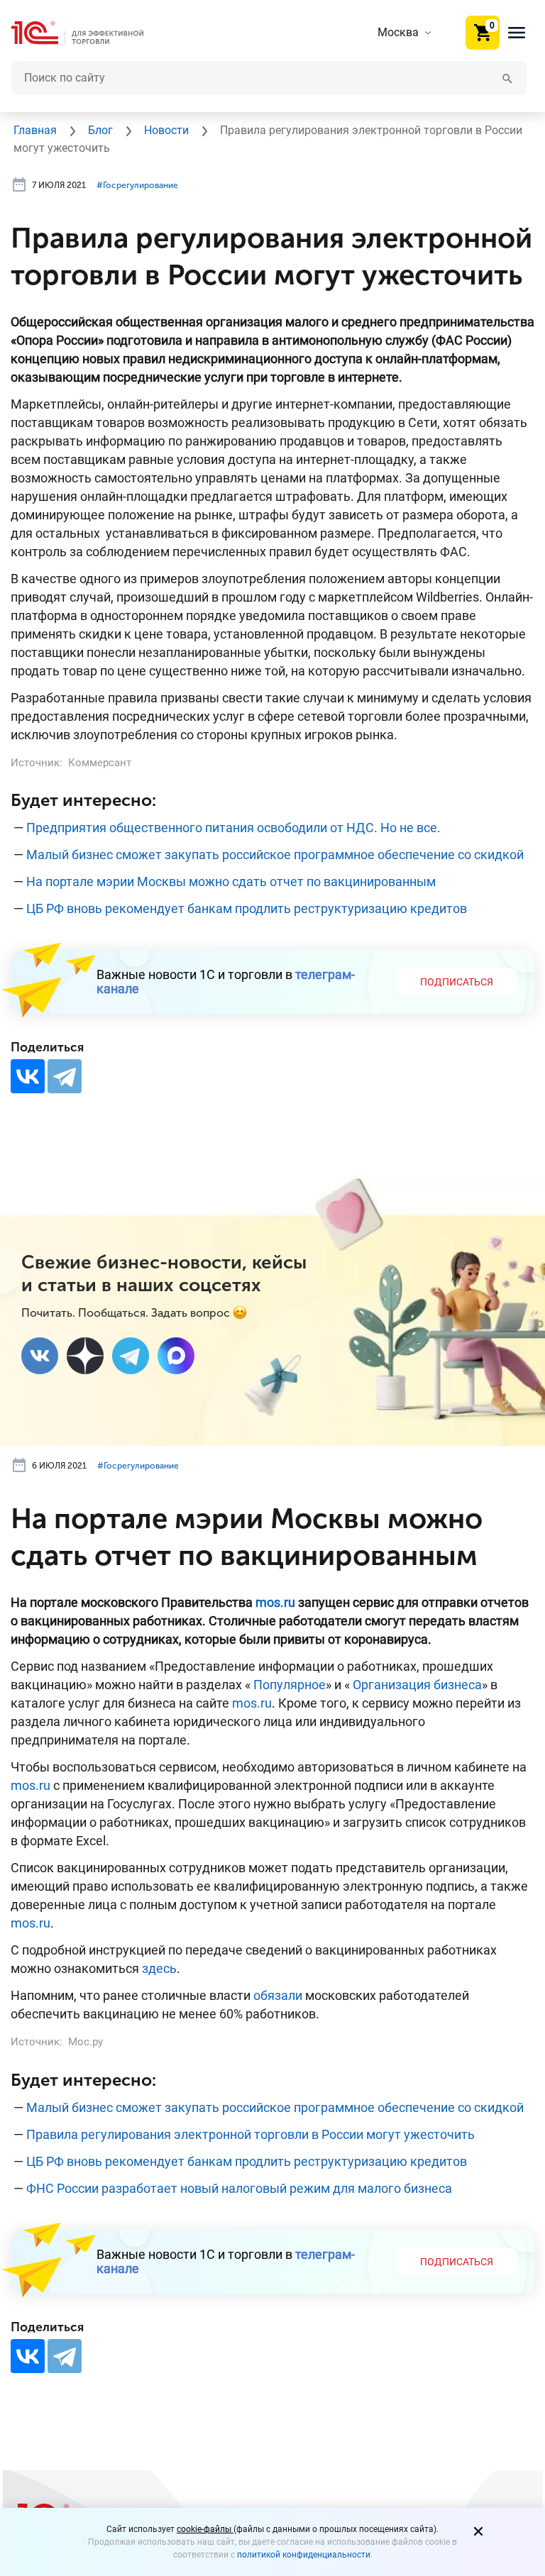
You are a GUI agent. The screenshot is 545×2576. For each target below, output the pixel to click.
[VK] (40, 1356)
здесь (159, 1968)
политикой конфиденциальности (304, 2555)
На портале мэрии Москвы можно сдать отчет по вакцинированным (231, 881)
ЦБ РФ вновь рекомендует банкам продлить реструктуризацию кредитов (247, 908)
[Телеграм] (131, 1356)
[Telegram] (65, 1076)
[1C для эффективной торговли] (89, 33)
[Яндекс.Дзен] (85, 1356)
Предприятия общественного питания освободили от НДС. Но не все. (233, 828)
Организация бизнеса (417, 1685)
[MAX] (176, 1356)
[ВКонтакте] (28, 1076)
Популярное (290, 1685)
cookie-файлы (205, 2529)
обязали (278, 1995)
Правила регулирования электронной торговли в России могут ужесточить (251, 2134)
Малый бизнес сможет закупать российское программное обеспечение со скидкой (275, 855)
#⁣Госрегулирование (137, 185)
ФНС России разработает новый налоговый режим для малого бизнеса (239, 2188)
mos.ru (252, 1703)
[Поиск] (507, 78)
